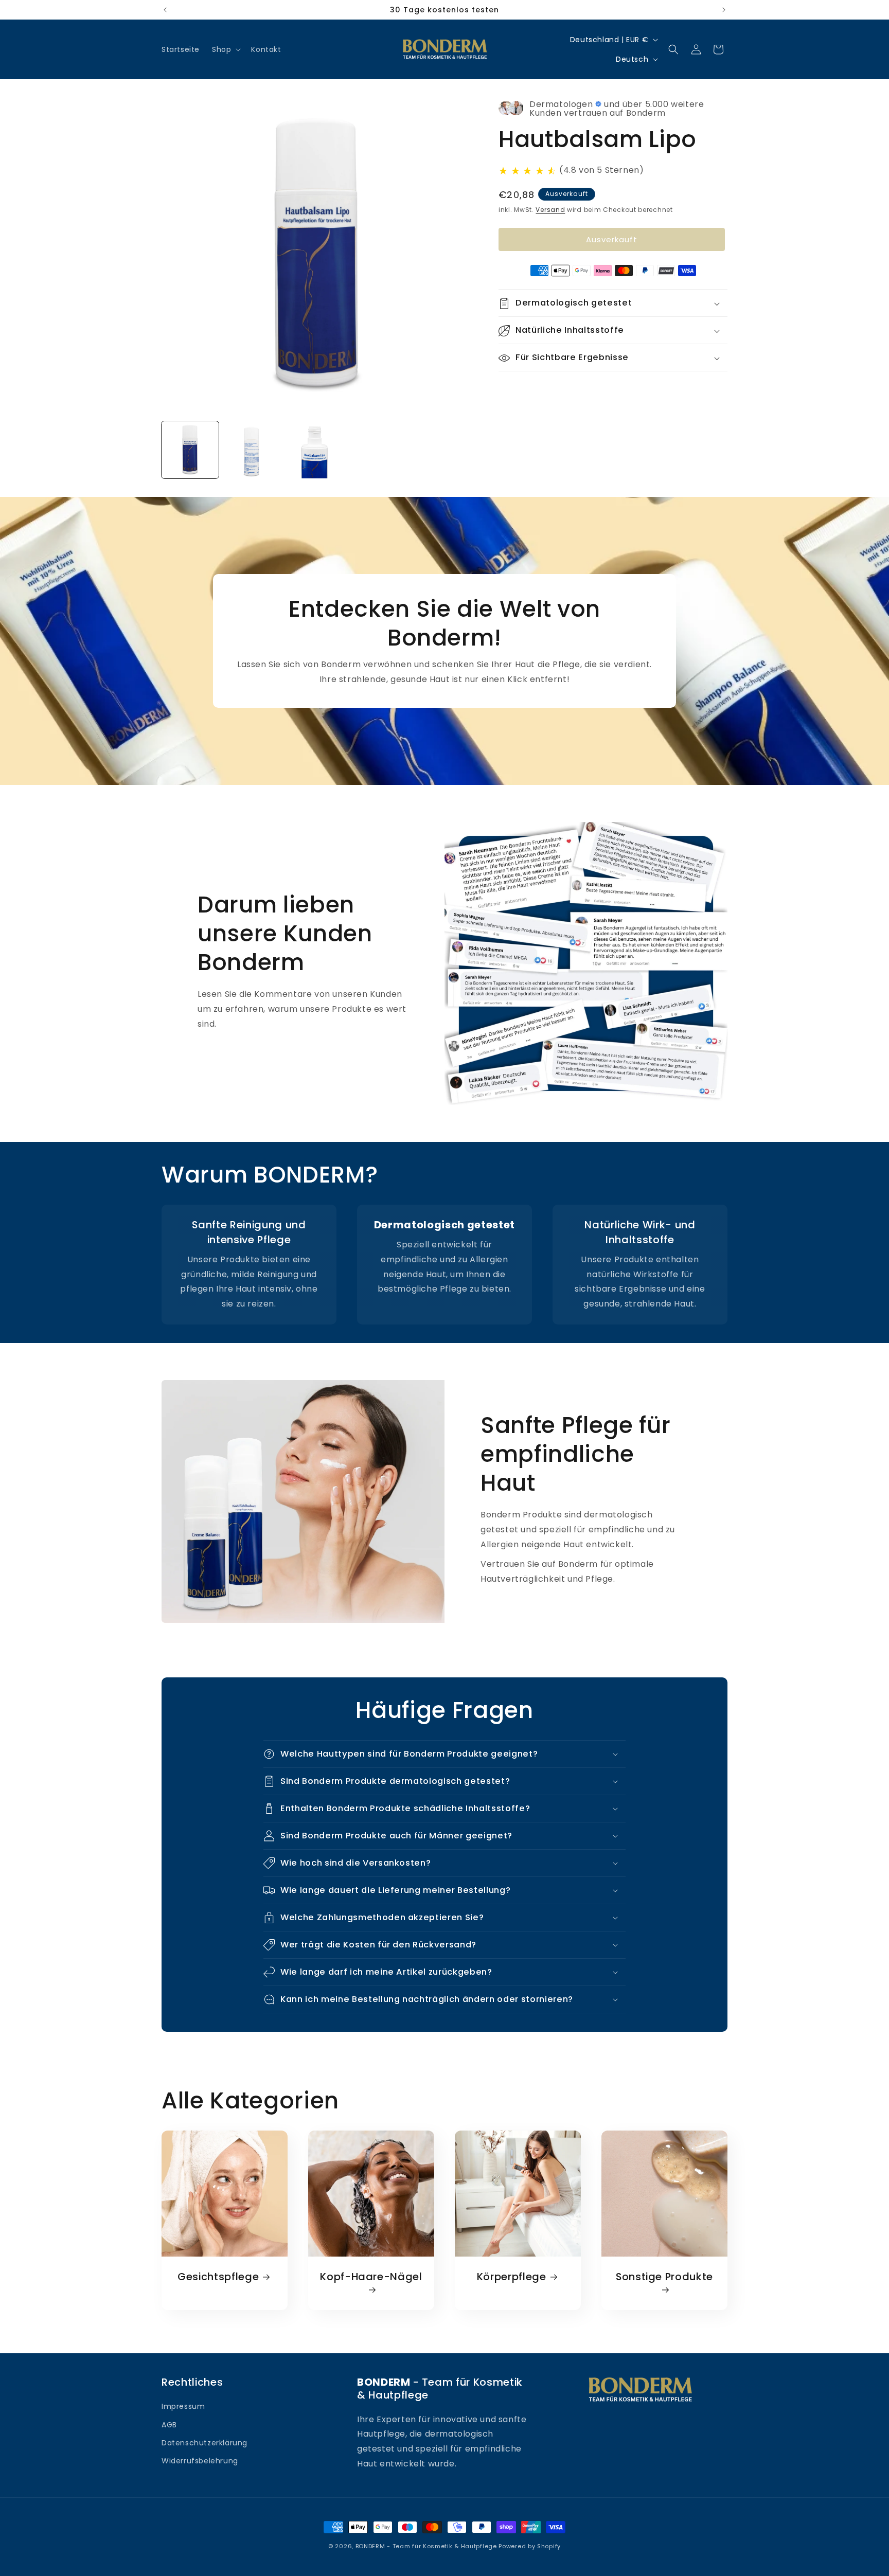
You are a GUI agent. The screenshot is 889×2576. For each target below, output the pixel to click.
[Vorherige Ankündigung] (165, 10)
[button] (225, 49)
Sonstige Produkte (664, 2277)
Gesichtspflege (218, 2277)
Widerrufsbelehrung (200, 2461)
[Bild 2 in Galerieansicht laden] (252, 450)
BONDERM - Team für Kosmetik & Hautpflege (426, 2546)
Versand (550, 210)
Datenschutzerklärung (205, 2443)
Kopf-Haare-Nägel (371, 2277)
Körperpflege (512, 2277)
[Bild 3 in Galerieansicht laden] (315, 450)
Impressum (183, 2406)
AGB (169, 2425)
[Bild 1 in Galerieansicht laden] (190, 450)
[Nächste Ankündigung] (724, 10)
